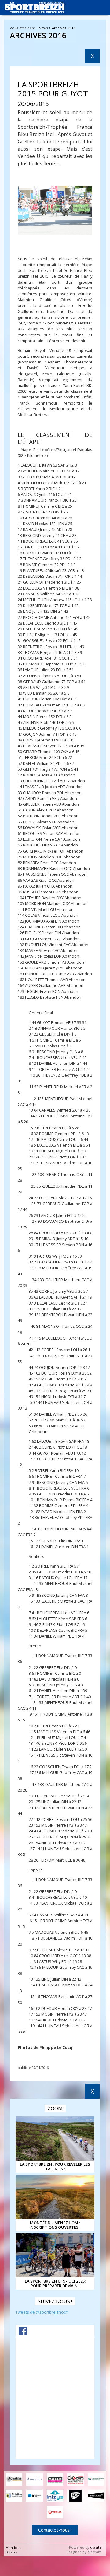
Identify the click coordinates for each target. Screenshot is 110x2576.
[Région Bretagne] (96, 2496)
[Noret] (75, 2496)
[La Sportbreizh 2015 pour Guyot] (55, 210)
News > (45, 28)
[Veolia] (55, 2512)
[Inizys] (55, 2496)
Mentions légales (13, 2550)
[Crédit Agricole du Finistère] (96, 2479)
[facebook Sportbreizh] (23, 2334)
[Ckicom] (75, 2479)
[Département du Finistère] (14, 2496)
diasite (96, 2547)
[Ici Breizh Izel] (35, 2496)
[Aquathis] (14, 2479)
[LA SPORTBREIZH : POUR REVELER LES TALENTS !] (55, 2138)
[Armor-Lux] (35, 2479)
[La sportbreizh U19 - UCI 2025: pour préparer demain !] (55, 2255)
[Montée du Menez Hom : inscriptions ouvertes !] (55, 2197)
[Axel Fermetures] (55, 2479)
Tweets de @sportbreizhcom (42, 2312)
